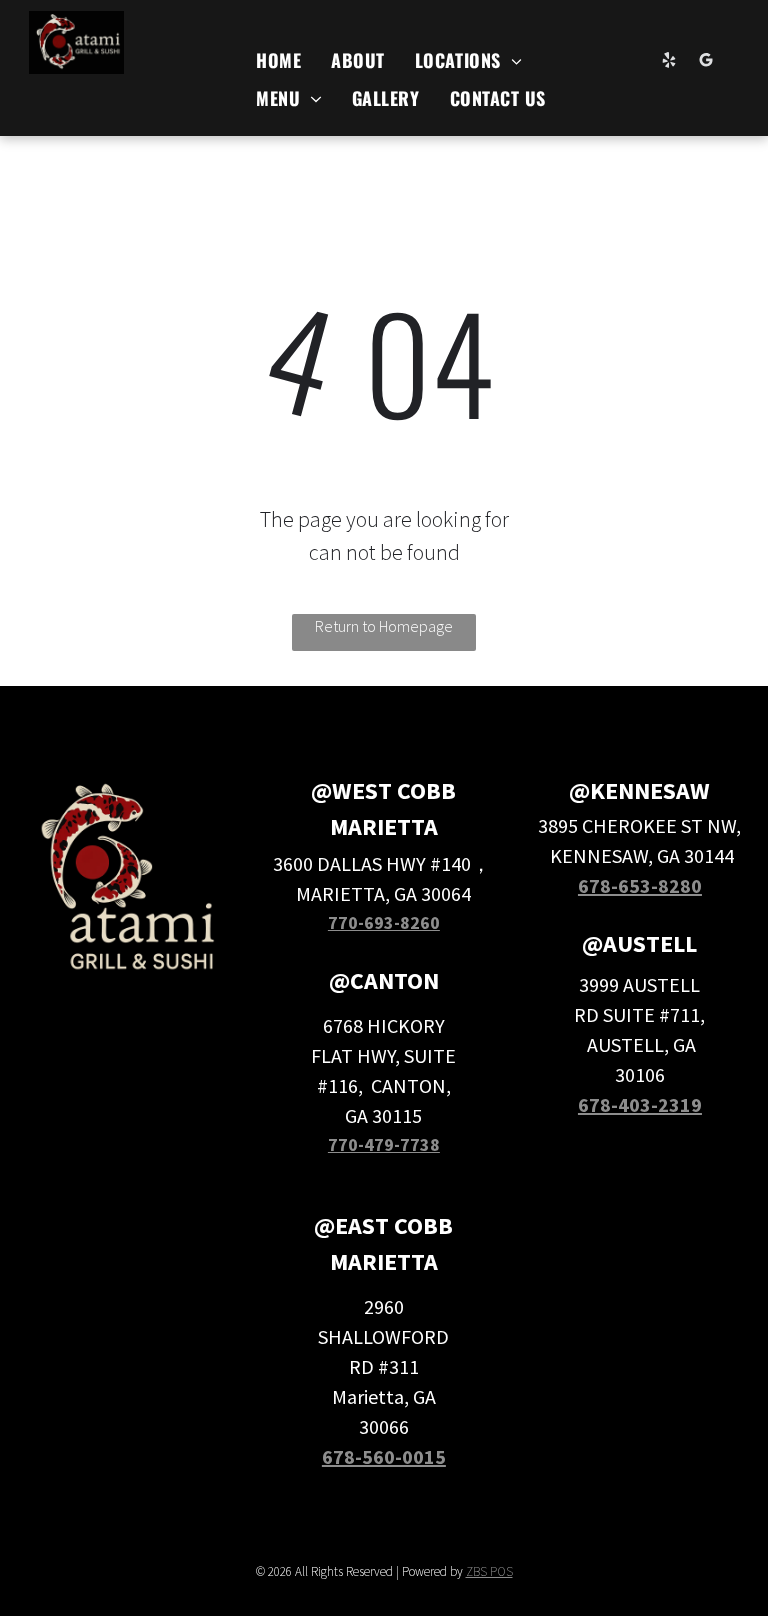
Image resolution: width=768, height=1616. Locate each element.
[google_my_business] (706, 63)
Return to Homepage (384, 626)
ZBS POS (489, 1571)
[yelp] (669, 63)
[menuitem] (278, 60)
